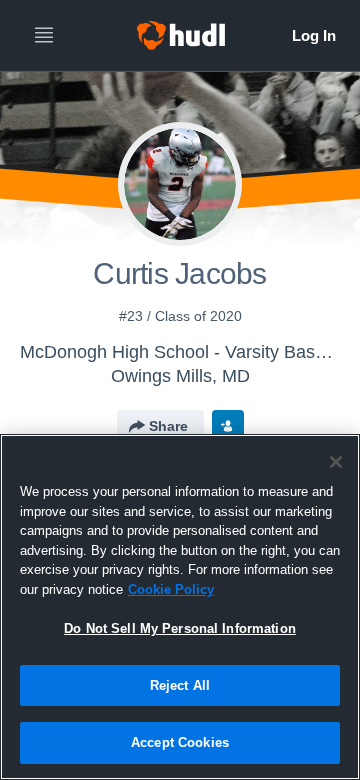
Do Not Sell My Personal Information (180, 628)
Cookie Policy (171, 589)
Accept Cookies (180, 742)
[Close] (336, 462)
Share (168, 426)
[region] (180, 607)
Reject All (180, 685)
